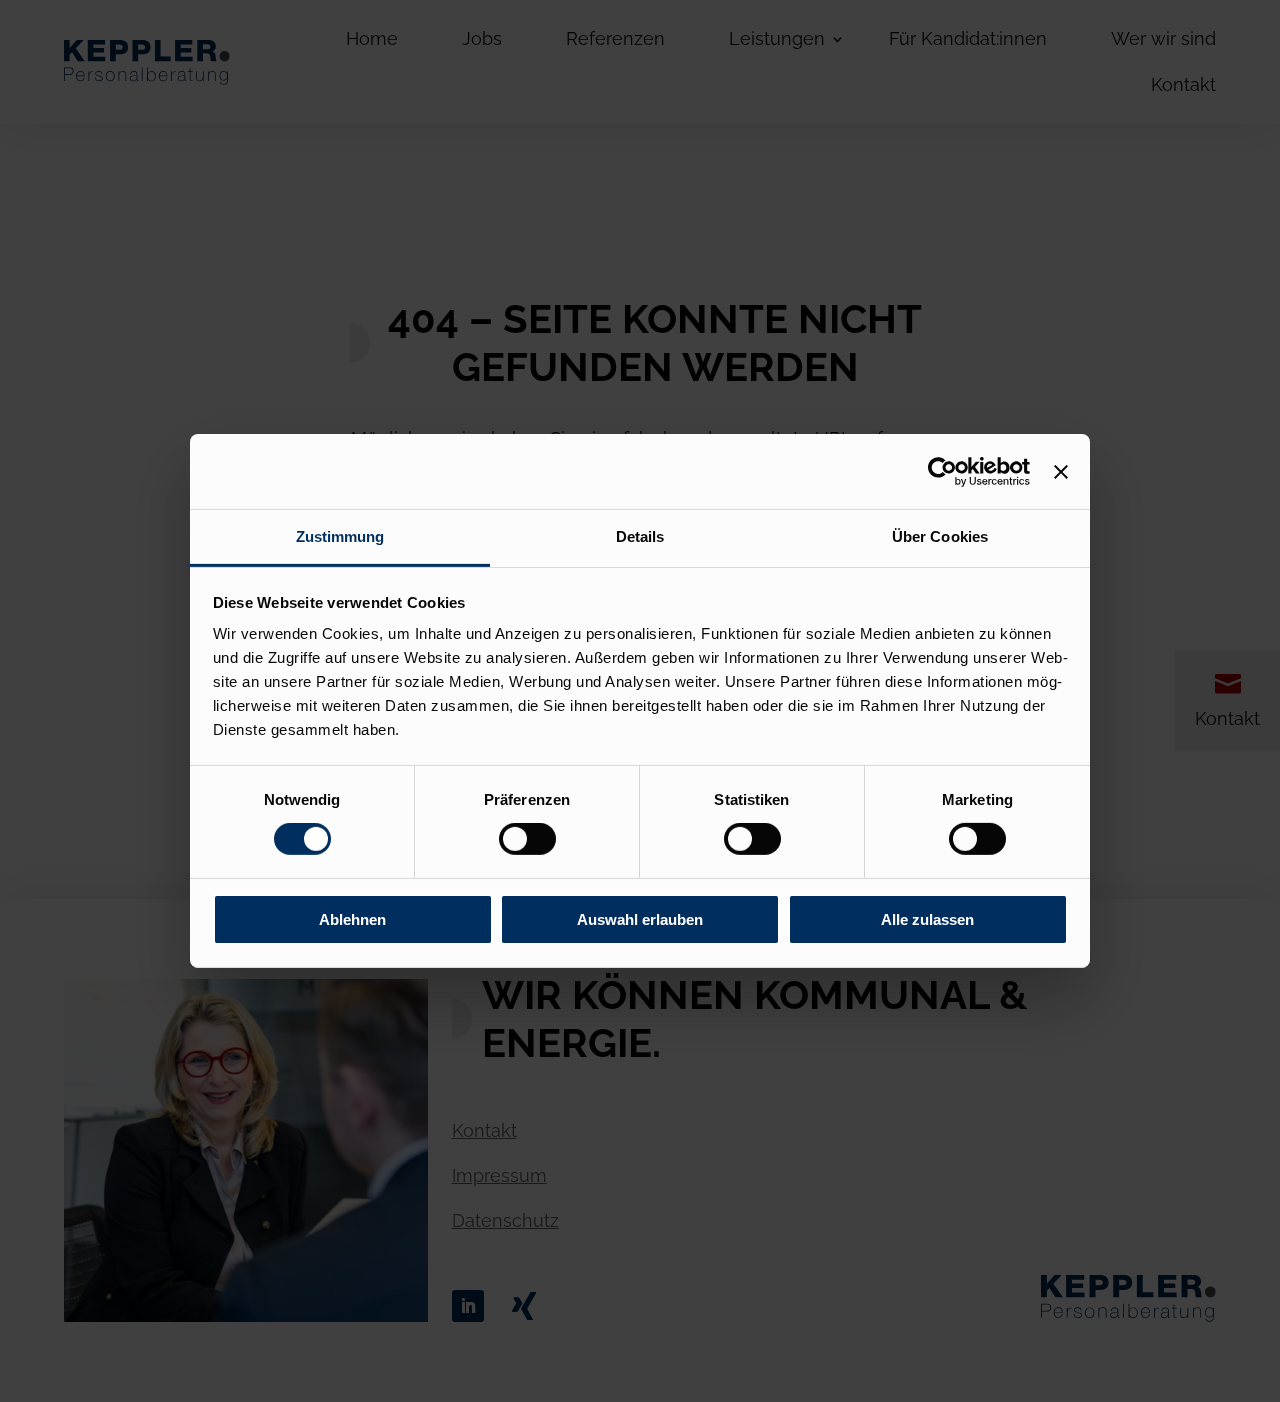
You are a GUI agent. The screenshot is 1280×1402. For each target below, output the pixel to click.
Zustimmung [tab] (340, 536)
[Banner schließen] (1061, 471)
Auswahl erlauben (640, 919)
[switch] (527, 839)
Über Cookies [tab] (940, 536)
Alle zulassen (927, 919)
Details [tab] (640, 536)
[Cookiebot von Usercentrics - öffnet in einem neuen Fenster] (942, 471)
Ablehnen (352, 919)
